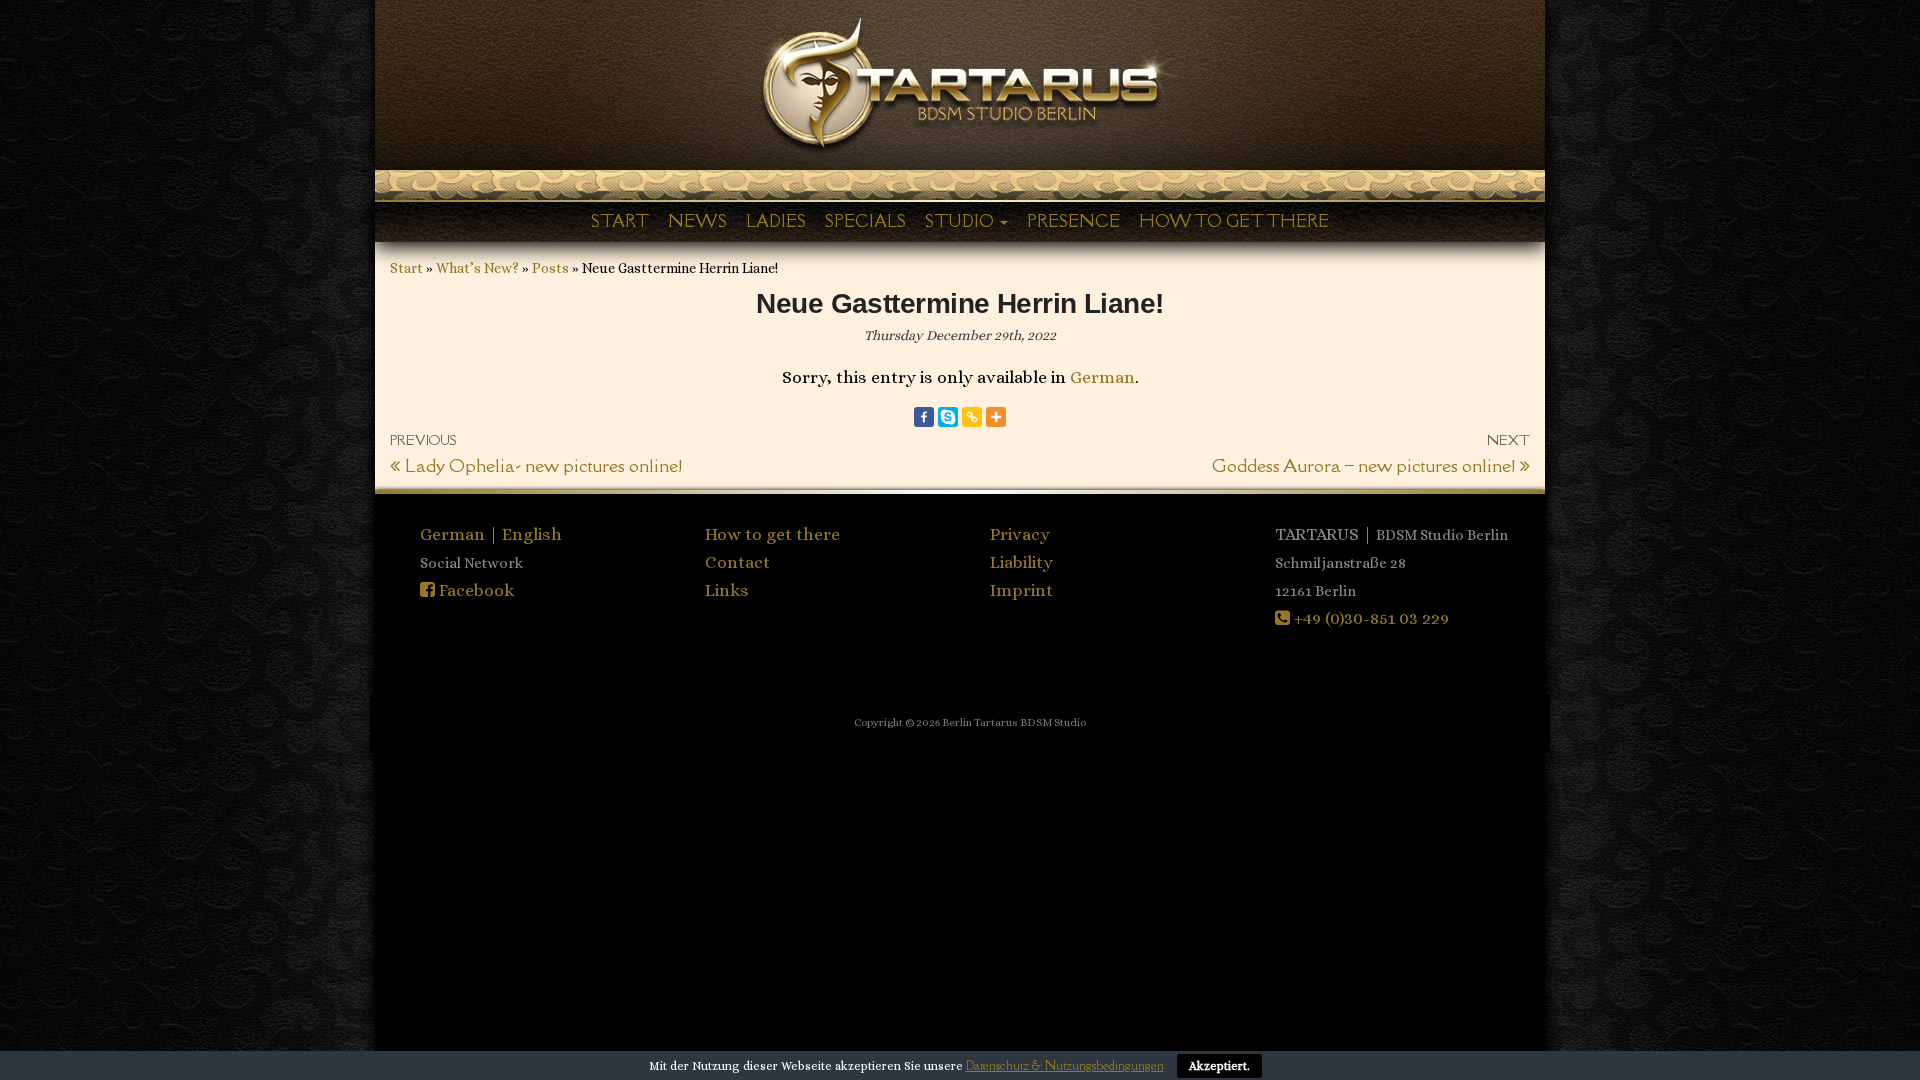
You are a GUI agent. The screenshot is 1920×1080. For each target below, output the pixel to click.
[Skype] (948, 417)
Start (620, 221)
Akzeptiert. (1219, 1066)
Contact (737, 562)
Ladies (776, 221)
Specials (865, 221)
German (1102, 377)
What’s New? (477, 268)
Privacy (1020, 534)
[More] (996, 417)
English (532, 534)
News (697, 221)
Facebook (474, 590)
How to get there (1234, 221)
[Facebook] (924, 417)
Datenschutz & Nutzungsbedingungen (1065, 1065)
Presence (1073, 221)
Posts (550, 268)
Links (727, 590)
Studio (961, 221)
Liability (1021, 562)
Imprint (1021, 590)
